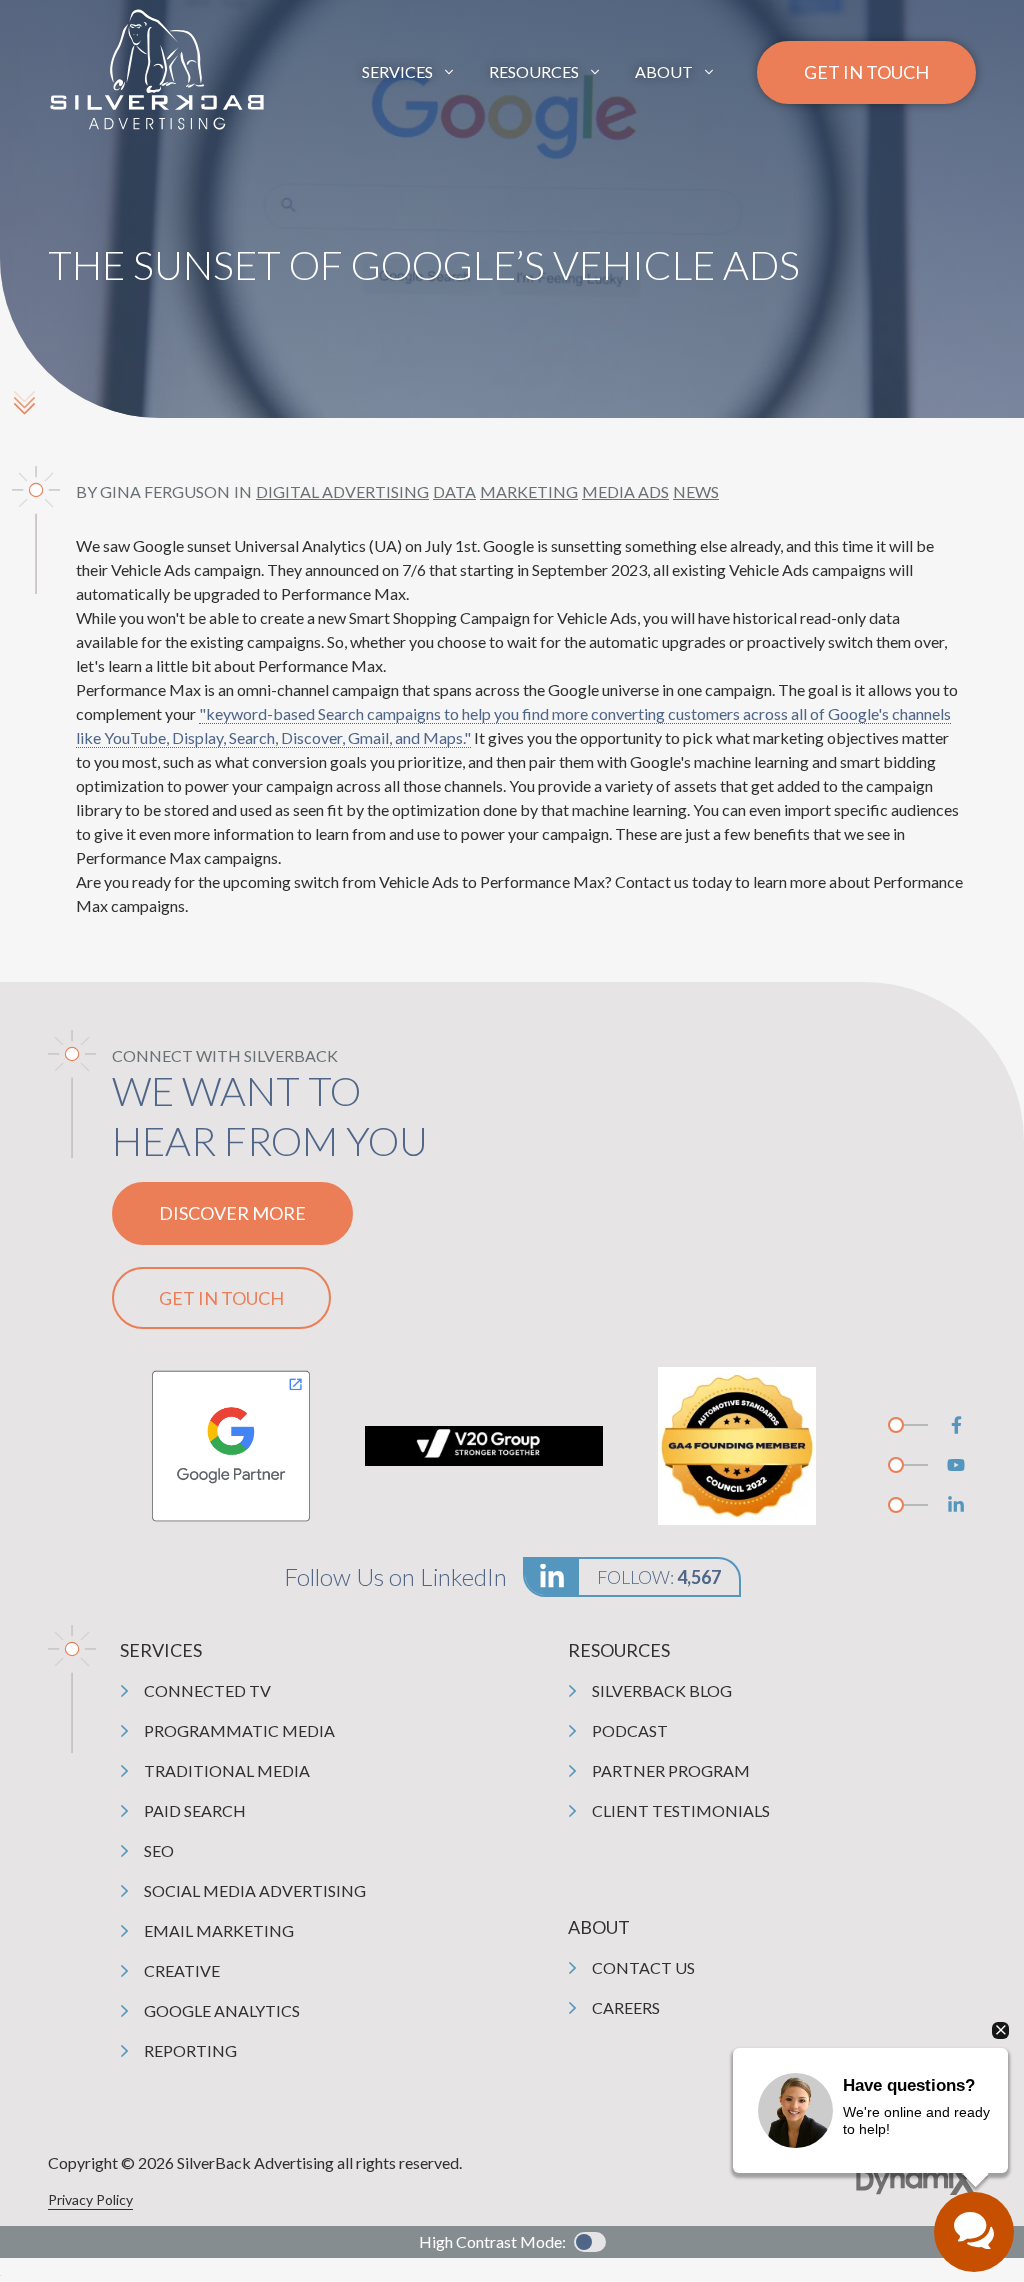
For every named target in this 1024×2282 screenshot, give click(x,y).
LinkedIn (956, 1505)
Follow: (659, 1577)
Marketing (529, 491)
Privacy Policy (90, 2199)
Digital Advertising (342, 491)
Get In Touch (866, 72)
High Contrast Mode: (492, 2241)
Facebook (956, 1425)
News (696, 491)
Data (454, 491)
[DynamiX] (916, 2180)
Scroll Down (24, 402)
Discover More (232, 1213)
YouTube (956, 1465)
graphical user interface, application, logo (230, 1446)
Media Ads (625, 491)
